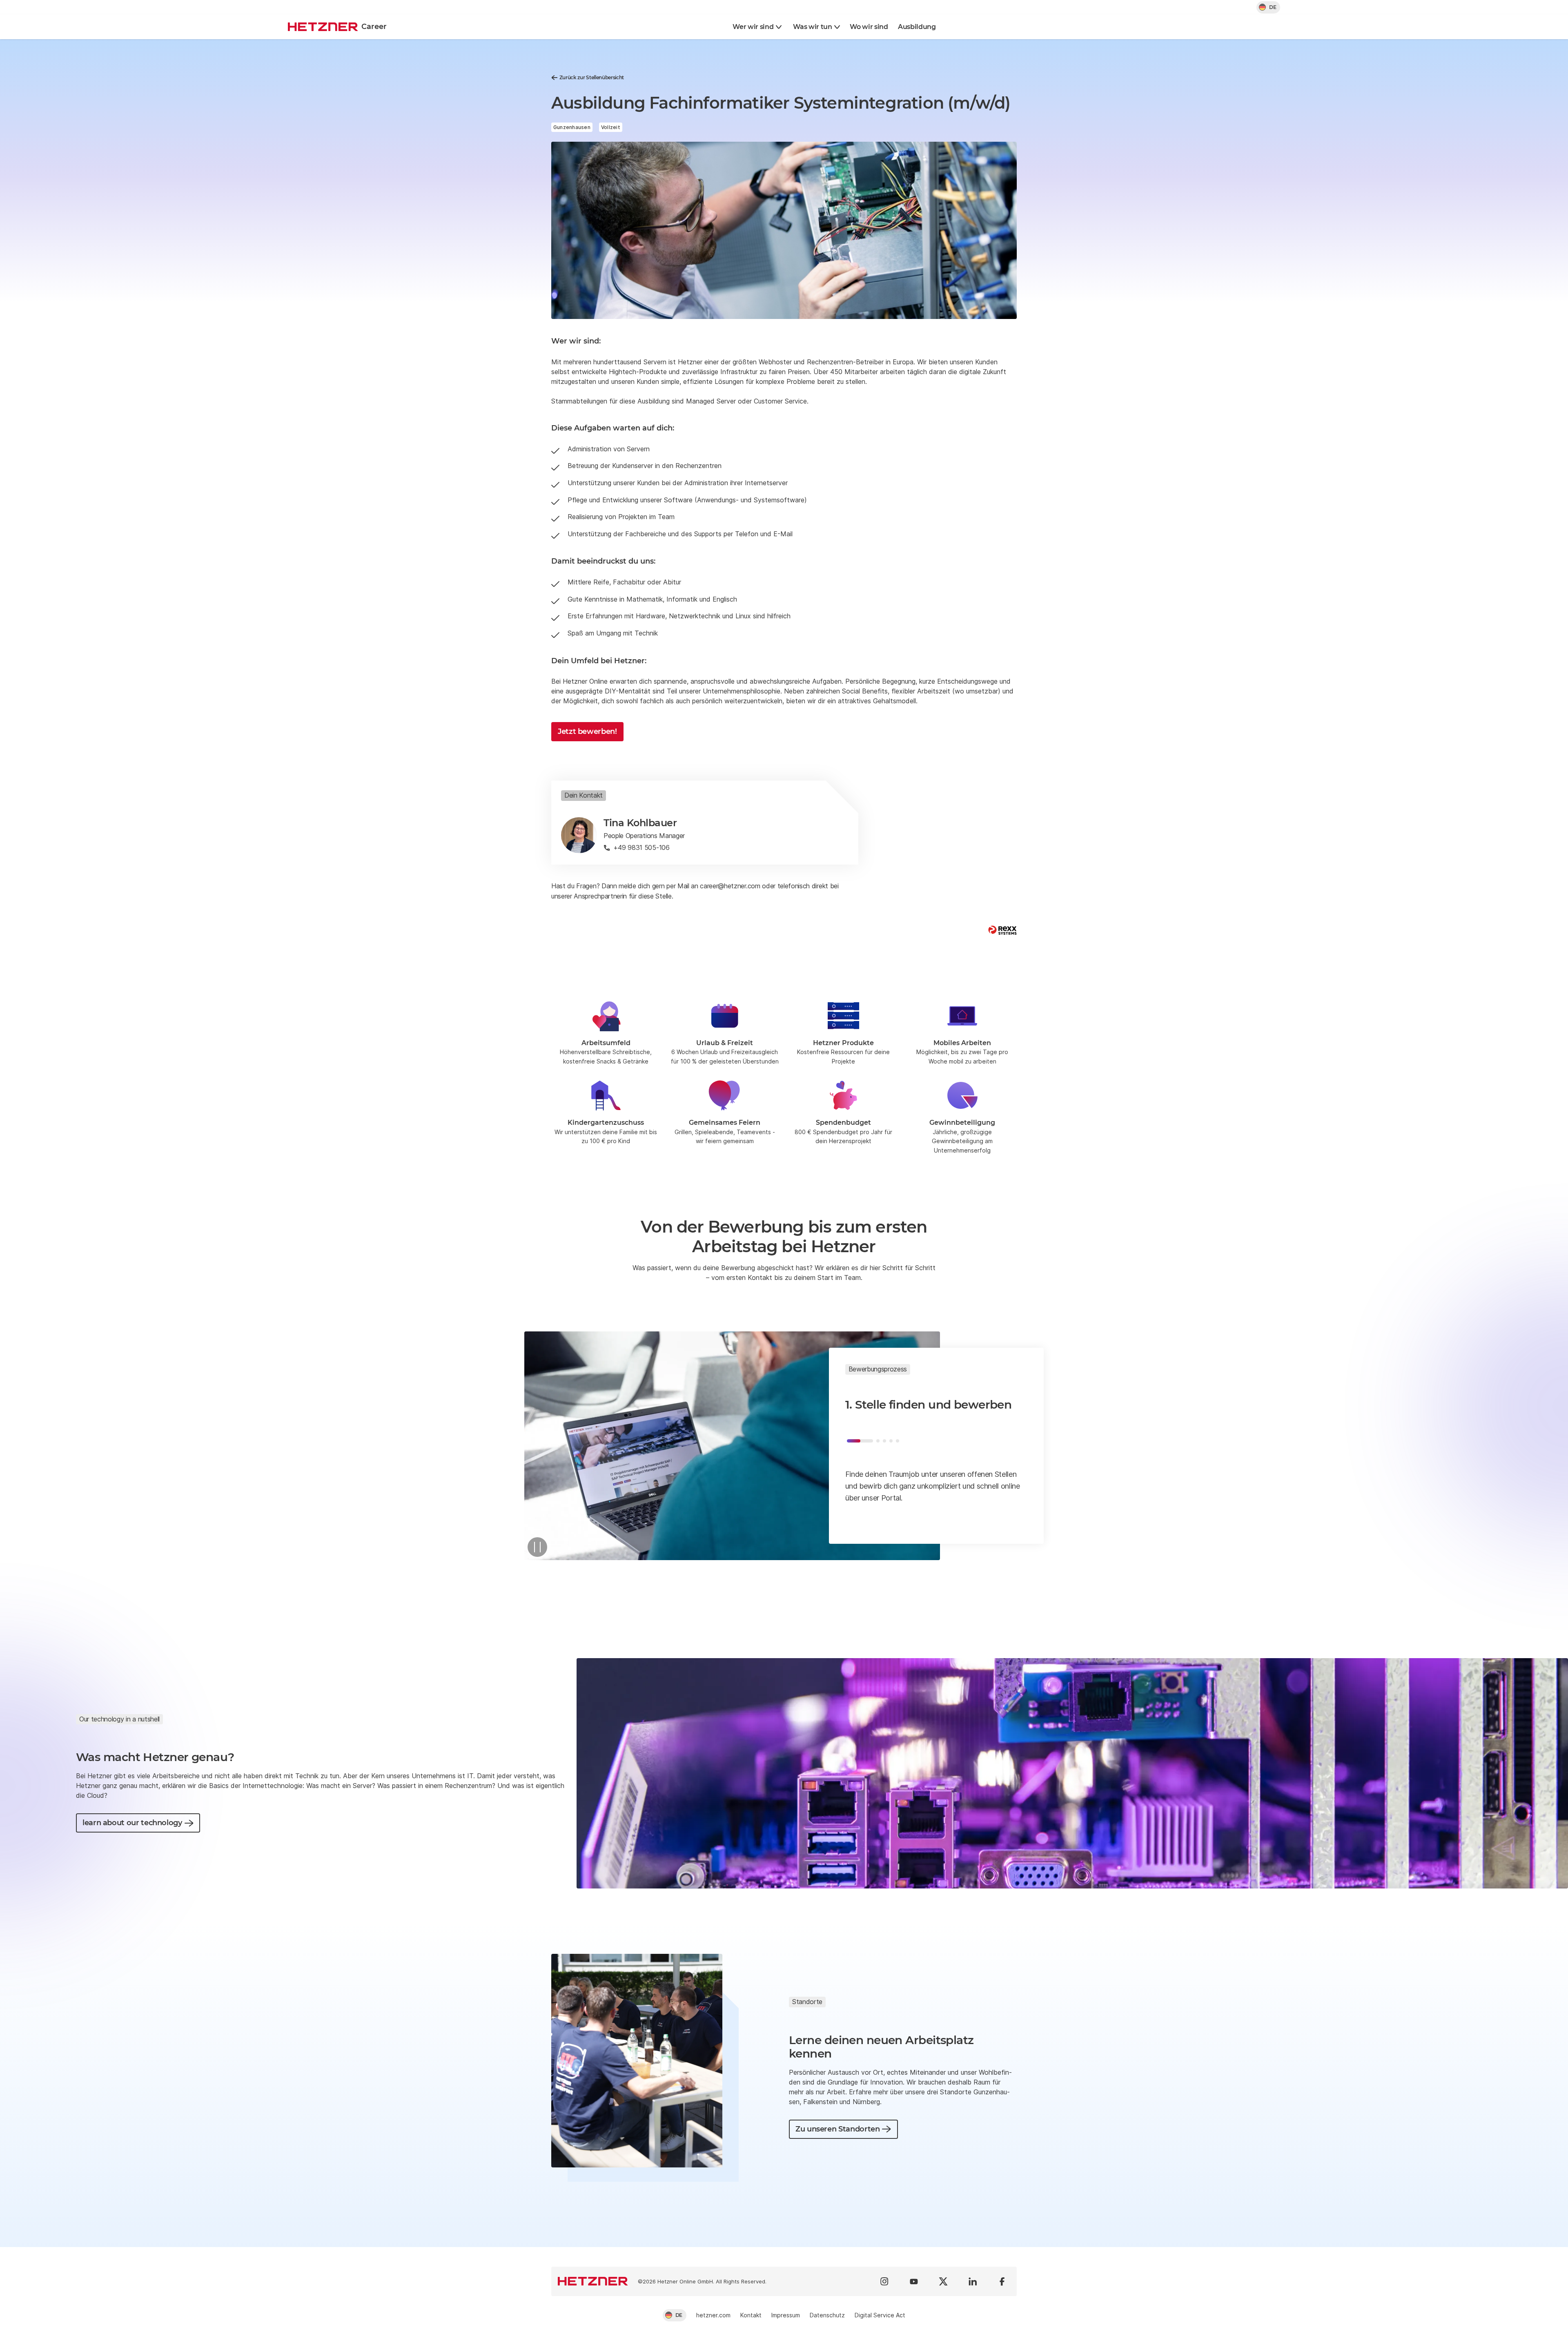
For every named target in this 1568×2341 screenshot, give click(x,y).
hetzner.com (713, 2315)
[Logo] (593, 2281)
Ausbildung (917, 27)
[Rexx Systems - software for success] (1002, 930)
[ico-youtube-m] (914, 2281)
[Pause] (537, 1547)
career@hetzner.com (730, 886)
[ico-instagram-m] (884, 2281)
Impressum (786, 2315)
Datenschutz (827, 2315)
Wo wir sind (869, 27)
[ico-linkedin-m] (973, 2281)
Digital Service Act (880, 2315)
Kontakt (751, 2315)
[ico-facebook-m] (1002, 2281)
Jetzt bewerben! (587, 731)
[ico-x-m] (943, 2281)
